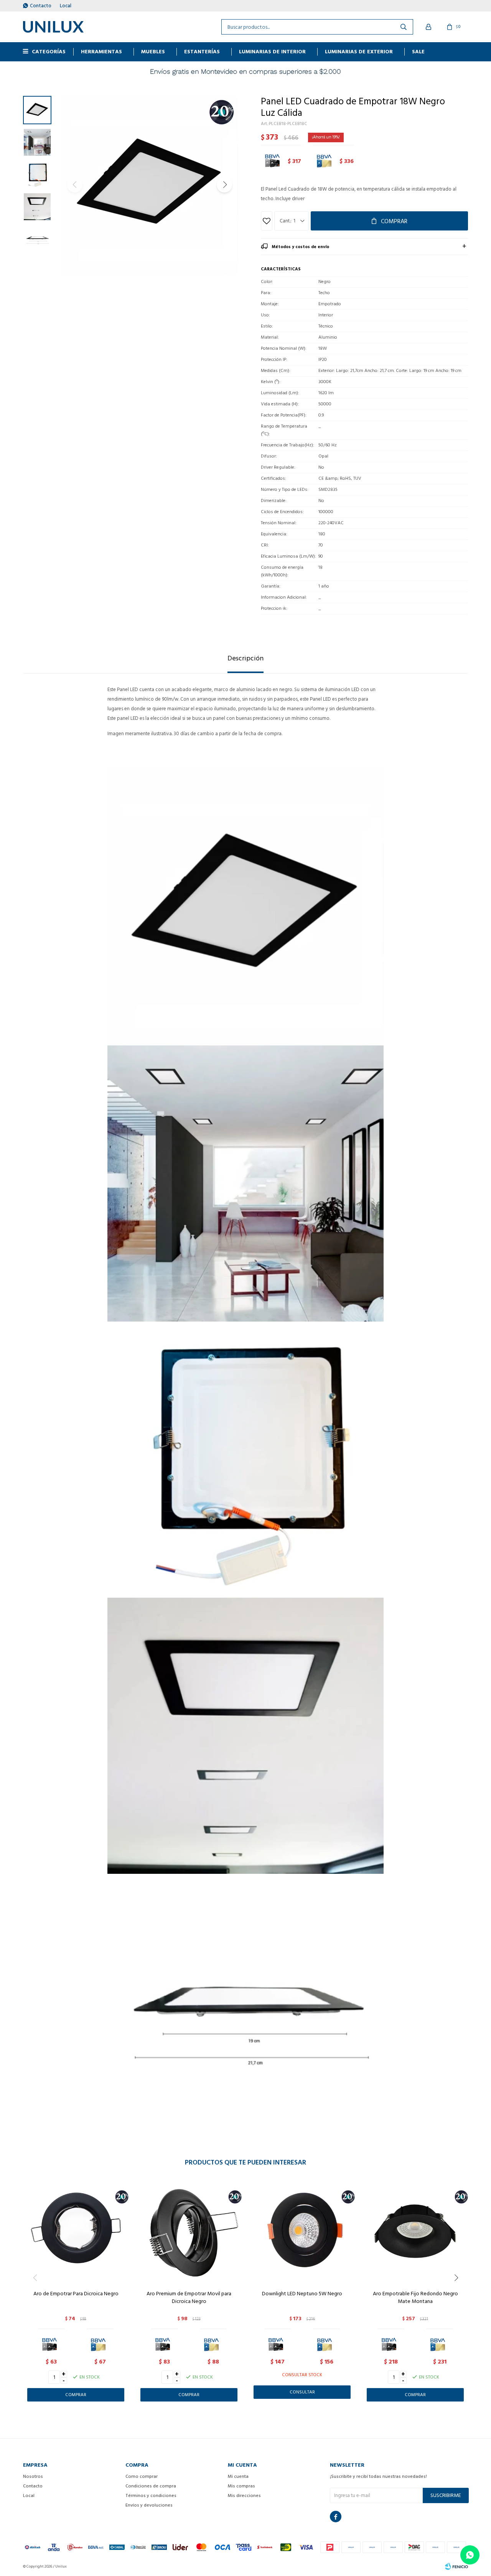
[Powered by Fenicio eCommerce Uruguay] (456, 2566)
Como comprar (142, 2476)
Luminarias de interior (272, 52)
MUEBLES (153, 52)
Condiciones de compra (151, 2486)
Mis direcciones (244, 2496)
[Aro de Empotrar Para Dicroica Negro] (76, 2231)
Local (66, 6)
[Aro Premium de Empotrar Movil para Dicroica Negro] (189, 2231)
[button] (224, 185)
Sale (418, 52)
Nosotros (33, 2476)
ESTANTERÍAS (202, 52)
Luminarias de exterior (359, 52)
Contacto (41, 6)
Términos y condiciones (151, 2496)
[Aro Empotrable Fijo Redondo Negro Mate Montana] (415, 2231)
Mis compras (241, 2486)
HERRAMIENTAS (101, 52)
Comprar (394, 221)
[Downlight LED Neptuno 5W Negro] (302, 2231)
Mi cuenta (238, 2476)
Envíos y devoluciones (149, 2505)
